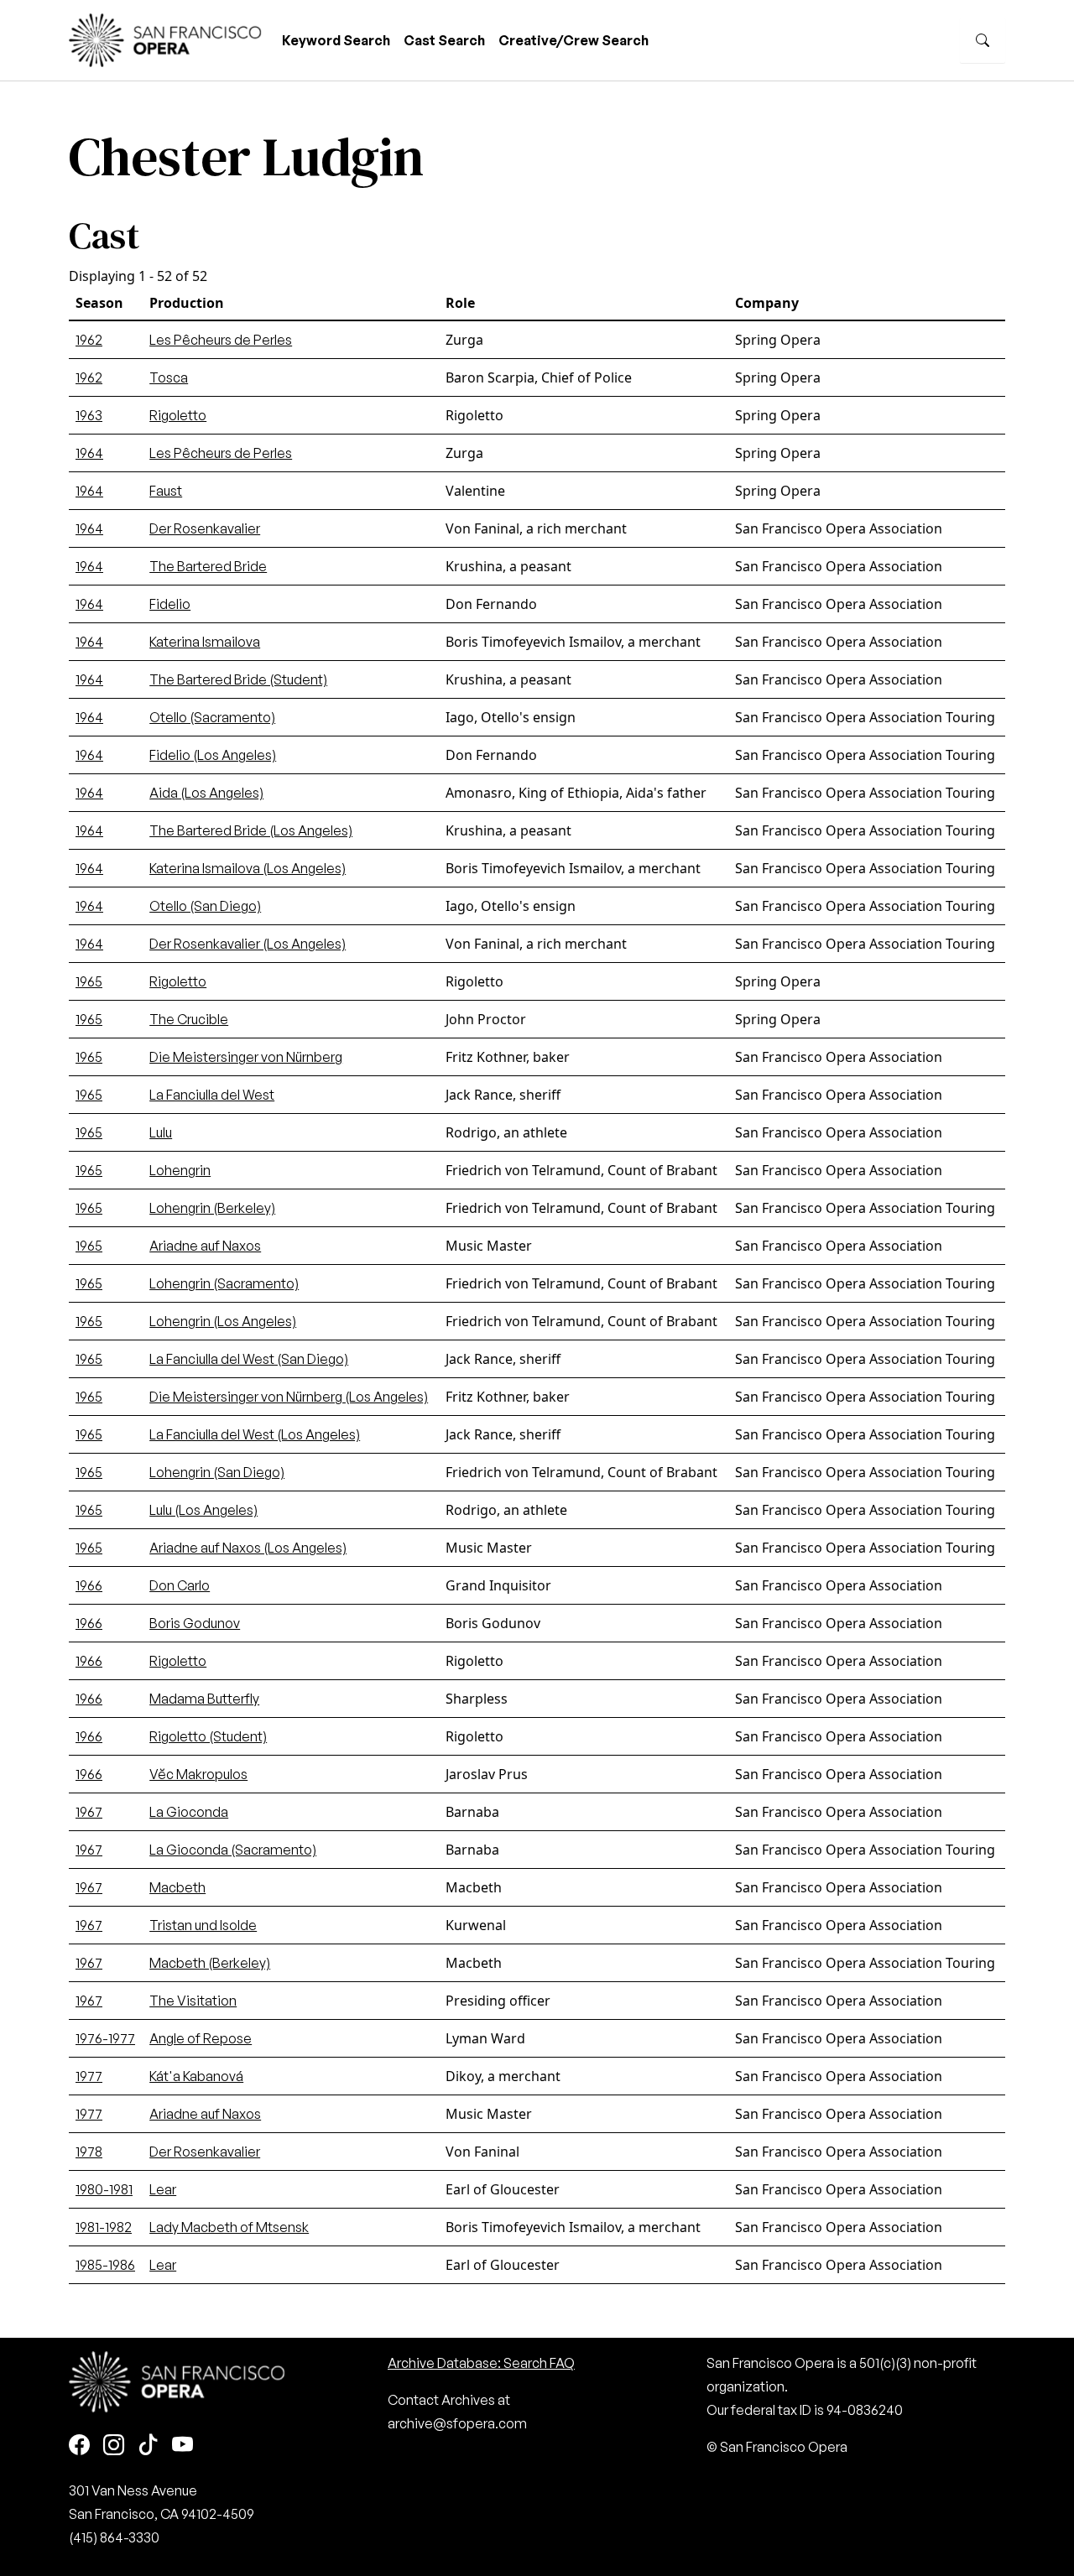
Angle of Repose (201, 2038)
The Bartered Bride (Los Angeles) (251, 830)
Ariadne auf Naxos (205, 1246)
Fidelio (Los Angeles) (213, 755)
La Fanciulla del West (212, 1095)
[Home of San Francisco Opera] (165, 38)
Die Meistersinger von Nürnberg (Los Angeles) (289, 1397)
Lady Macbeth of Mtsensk (229, 2227)
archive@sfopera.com (457, 2423)
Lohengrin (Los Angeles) (223, 1321)
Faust (166, 491)
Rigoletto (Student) (208, 1736)
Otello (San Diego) (205, 906)
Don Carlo (180, 1585)
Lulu (161, 1132)
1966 (89, 1585)
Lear (163, 2189)
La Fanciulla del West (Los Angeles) (255, 1434)
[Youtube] (182, 2446)
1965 (89, 981)
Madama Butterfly (204, 1699)
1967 (89, 1812)
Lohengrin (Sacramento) (224, 1283)
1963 (89, 415)
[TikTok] (148, 2446)
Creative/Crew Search (573, 40)
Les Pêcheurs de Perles (221, 340)
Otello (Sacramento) (212, 717)
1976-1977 (105, 2038)
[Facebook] (79, 2446)
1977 (89, 2076)
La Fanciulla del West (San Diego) (249, 1359)
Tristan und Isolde (203, 1925)
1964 (89, 453)
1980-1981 (104, 2189)
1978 (89, 2152)
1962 (89, 340)
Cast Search (444, 40)
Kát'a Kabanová (196, 2076)
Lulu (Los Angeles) (203, 1510)
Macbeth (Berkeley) (210, 1963)
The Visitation (193, 2001)
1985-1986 (105, 2265)
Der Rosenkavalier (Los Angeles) (248, 944)
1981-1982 (104, 2227)
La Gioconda (189, 1812)
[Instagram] (114, 2446)
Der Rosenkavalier (205, 528)
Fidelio (170, 604)
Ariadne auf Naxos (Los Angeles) (248, 1548)
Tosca (169, 377)
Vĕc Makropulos (198, 1774)
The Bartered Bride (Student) (238, 679)
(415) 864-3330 (114, 2537)
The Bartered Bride (208, 566)
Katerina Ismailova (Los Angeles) (248, 868)
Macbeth (177, 1887)
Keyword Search (336, 40)
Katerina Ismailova (205, 642)
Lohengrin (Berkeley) (212, 1208)
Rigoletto (178, 415)
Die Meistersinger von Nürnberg (246, 1057)
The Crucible (189, 1019)
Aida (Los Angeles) (206, 793)
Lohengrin (180, 1170)
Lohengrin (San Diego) (217, 1472)
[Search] (983, 40)
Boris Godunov (195, 1623)
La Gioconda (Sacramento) (233, 1850)
